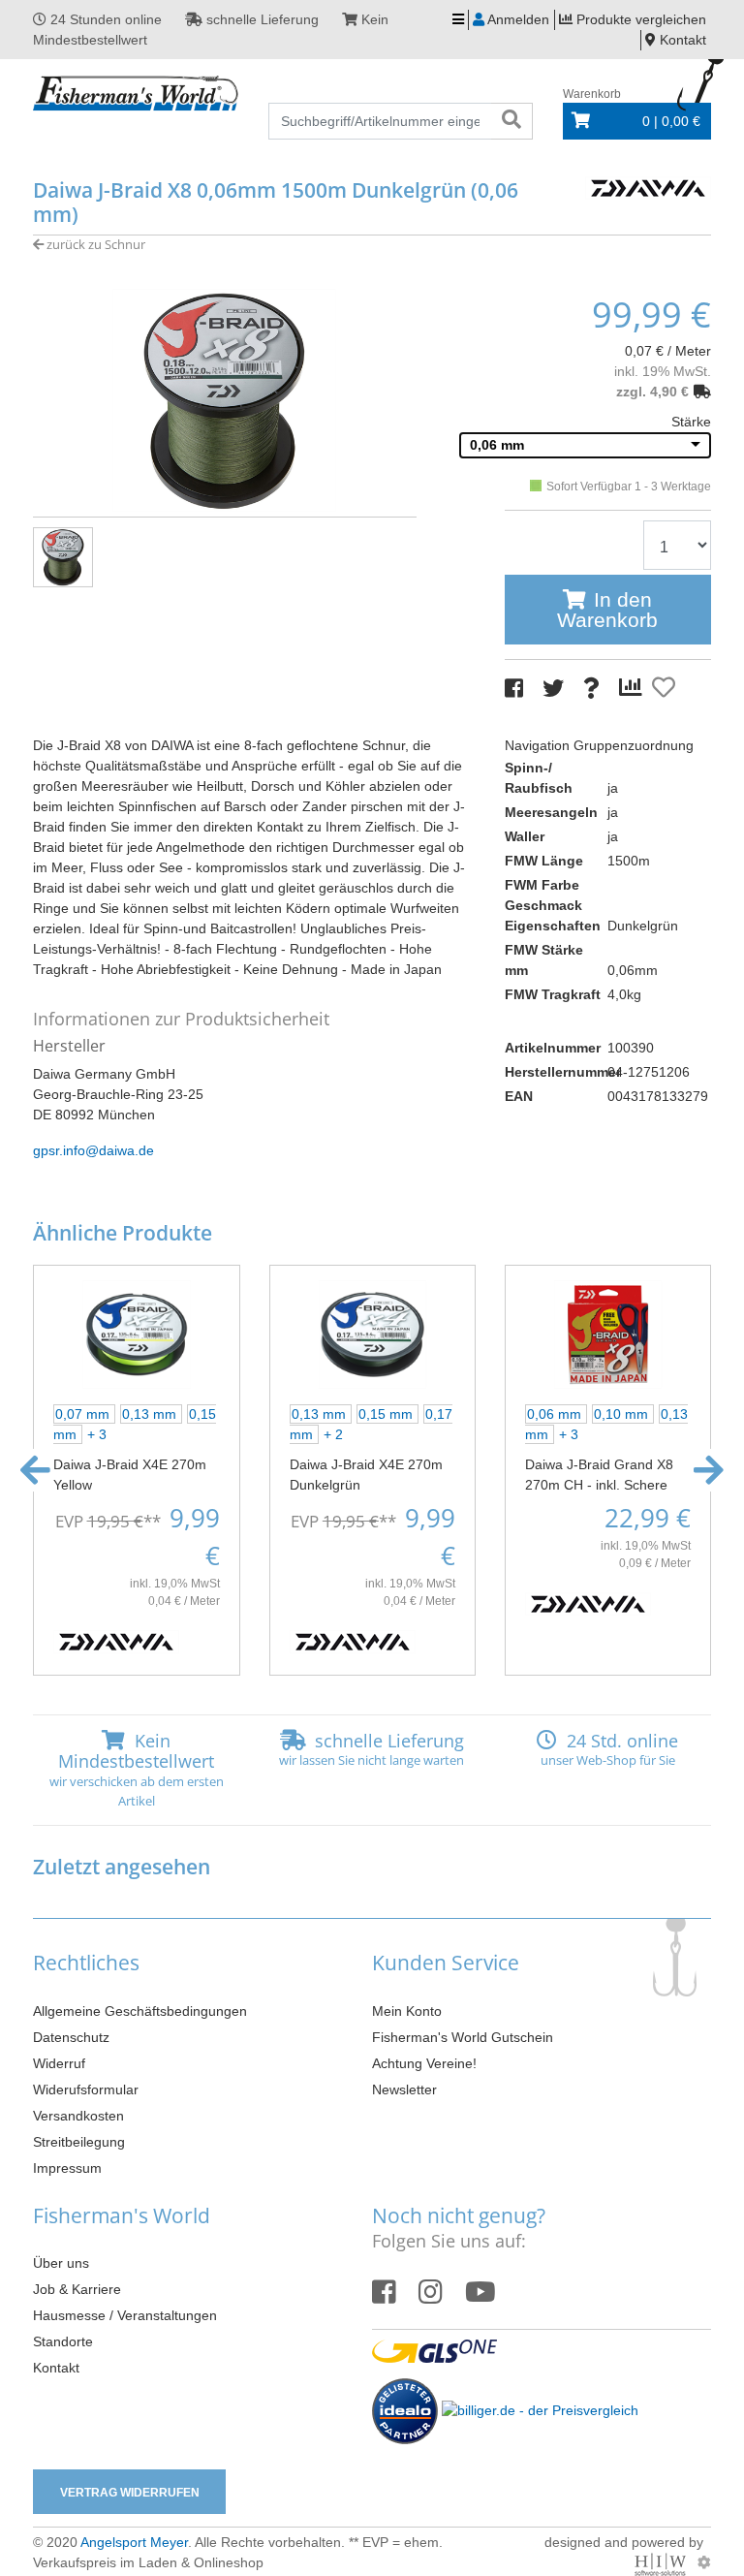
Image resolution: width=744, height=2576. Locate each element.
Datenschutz (71, 2037)
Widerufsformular (86, 2089)
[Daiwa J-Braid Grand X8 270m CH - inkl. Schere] (608, 1333)
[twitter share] (553, 689)
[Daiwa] (648, 186)
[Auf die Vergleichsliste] (634, 688)
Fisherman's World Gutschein (463, 2037)
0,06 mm (497, 445)
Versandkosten (78, 2116)
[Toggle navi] (458, 20)
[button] (35, 1470)
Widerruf (59, 2063)
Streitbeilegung (79, 2142)
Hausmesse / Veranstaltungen (125, 2315)
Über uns (61, 2263)
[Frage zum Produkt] (591, 689)
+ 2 (333, 1434)
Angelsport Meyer (134, 2542)
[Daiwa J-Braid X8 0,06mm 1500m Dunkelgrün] (225, 399)
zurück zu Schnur (94, 244)
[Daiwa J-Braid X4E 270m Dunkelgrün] (372, 1333)
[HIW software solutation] (662, 2562)
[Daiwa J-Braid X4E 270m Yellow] (136, 1333)
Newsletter (404, 2089)
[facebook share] (514, 689)
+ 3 (97, 1434)
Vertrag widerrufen (130, 2493)
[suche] (511, 121)
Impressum (67, 2168)
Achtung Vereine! (424, 2063)
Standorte (63, 2341)
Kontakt (56, 2368)
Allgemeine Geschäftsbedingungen (140, 2011)
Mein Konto (407, 2011)
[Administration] (704, 2562)
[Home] (136, 94)
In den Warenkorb (607, 610)
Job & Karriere (77, 2289)
